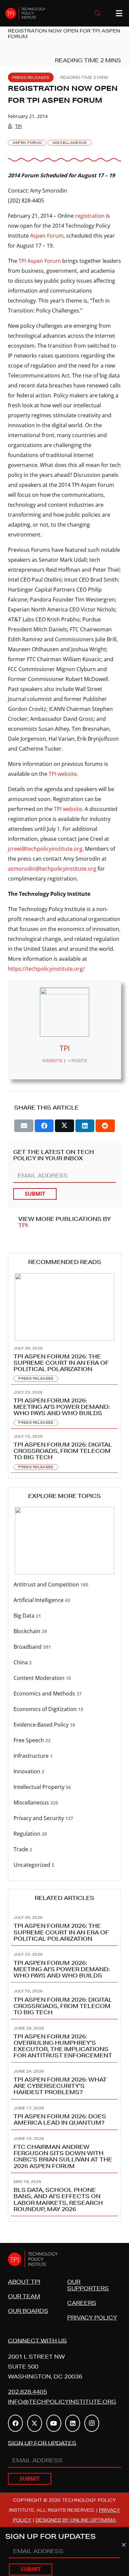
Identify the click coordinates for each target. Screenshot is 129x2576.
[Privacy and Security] (64, 1818)
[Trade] (64, 1849)
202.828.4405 (27, 2392)
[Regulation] (64, 1834)
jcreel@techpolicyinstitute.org (45, 849)
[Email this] (24, 1126)
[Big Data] (64, 1616)
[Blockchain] (64, 1631)
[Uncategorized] (64, 1865)
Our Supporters (88, 2285)
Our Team (24, 2296)
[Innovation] (64, 1772)
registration (90, 216)
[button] (98, 13)
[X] (35, 2423)
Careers (82, 2303)
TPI (19, 126)
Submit (35, 1194)
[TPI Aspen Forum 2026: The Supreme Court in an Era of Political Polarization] (64, 1363)
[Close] (124, 2545)
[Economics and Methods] (64, 1694)
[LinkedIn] (73, 2423)
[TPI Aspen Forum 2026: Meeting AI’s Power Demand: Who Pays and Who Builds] (64, 1407)
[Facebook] (15, 2423)
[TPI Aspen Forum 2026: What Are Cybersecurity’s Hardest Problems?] (64, 2081)
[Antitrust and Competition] (64, 1585)
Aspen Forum (47, 236)
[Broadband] (64, 1647)
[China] (64, 1662)
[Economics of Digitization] (64, 1709)
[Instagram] (92, 2423)
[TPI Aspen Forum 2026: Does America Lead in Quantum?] (64, 2115)
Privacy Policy (92, 2317)
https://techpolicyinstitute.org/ (46, 969)
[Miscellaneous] (64, 1803)
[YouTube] (54, 2423)
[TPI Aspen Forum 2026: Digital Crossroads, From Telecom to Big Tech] (64, 1451)
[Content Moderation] (64, 1678)
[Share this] (44, 1126)
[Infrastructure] (64, 1756)
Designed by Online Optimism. (76, 2520)
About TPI (24, 2282)
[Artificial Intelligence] (64, 1600)
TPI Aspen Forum (40, 261)
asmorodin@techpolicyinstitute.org (52, 869)
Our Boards (28, 2311)
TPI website (63, 774)
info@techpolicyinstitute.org (62, 2402)
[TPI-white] (25, 13)
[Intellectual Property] (64, 1787)
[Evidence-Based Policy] (64, 1725)
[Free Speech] (64, 1740)
